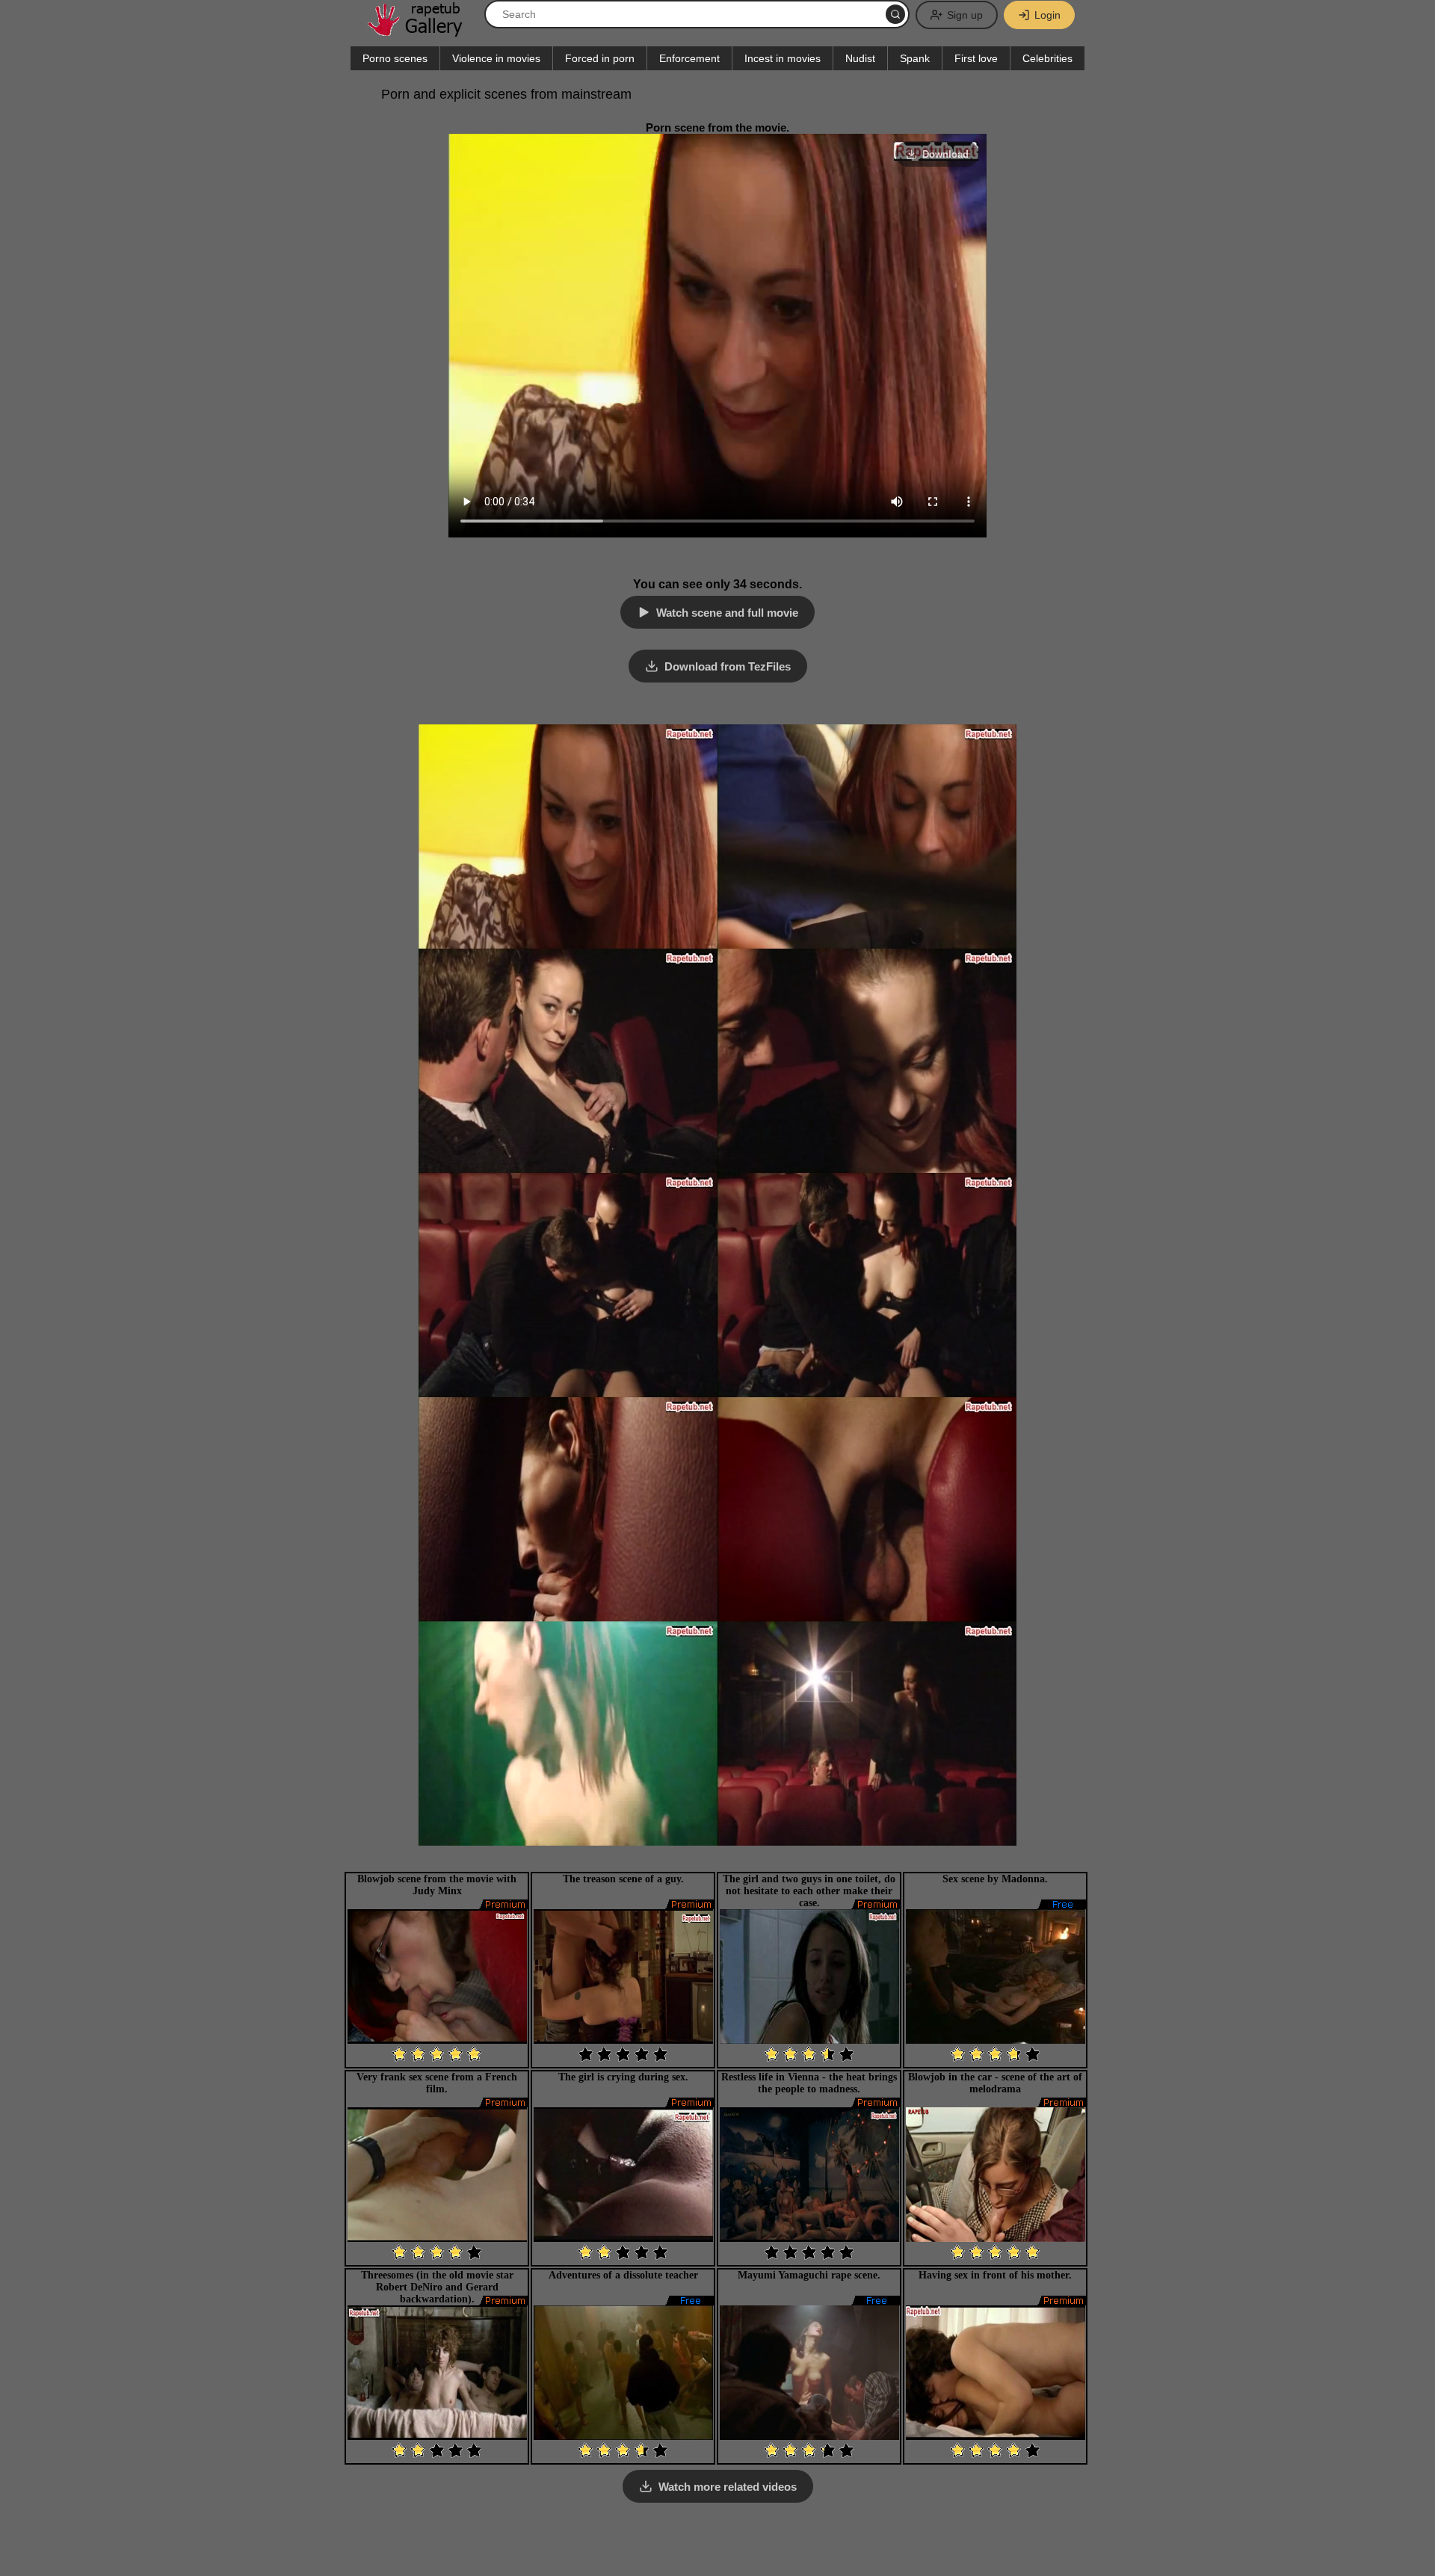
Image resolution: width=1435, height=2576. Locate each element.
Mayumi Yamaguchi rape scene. (809, 2275)
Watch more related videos (728, 2487)
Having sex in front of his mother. (995, 2275)
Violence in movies (496, 58)
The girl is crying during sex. (623, 2077)
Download (945, 154)
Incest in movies (783, 58)
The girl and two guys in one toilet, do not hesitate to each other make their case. (809, 1891)
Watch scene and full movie (727, 613)
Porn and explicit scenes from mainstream (506, 94)
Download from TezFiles (728, 666)
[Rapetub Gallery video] (422, 31)
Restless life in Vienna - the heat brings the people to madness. (809, 2083)
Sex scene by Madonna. (995, 1879)
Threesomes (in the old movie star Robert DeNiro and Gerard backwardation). (437, 2287)
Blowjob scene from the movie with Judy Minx (437, 1885)
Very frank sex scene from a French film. (437, 2083)
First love (976, 58)
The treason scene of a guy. (623, 1879)
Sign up (965, 15)
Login (1047, 15)
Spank (915, 58)
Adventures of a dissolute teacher (623, 2275)
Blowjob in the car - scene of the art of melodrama (995, 2083)
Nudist (860, 58)
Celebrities (1047, 58)
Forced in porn (600, 58)
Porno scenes (395, 58)
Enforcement (689, 58)
